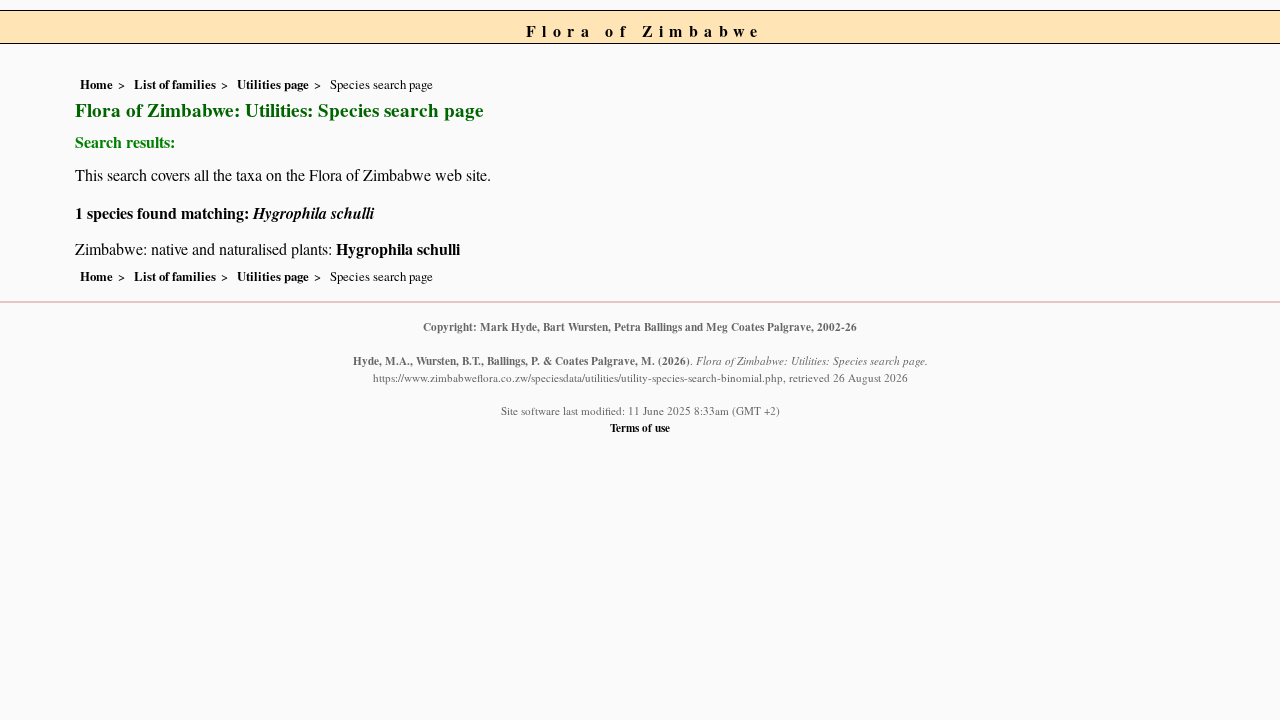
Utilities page (273, 84)
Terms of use (640, 427)
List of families (175, 84)
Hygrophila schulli (398, 248)
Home (96, 84)
